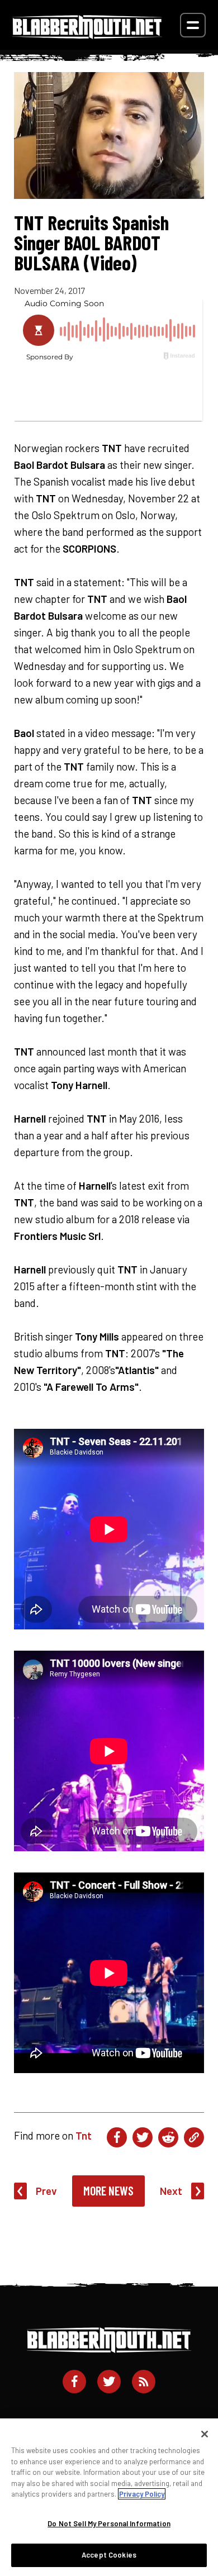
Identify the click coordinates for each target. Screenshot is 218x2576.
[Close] (205, 2434)
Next (171, 2191)
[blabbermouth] (87, 35)
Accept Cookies (109, 2555)
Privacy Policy (142, 2494)
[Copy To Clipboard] (194, 2137)
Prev (46, 2191)
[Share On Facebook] (117, 2137)
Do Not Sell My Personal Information (109, 2523)
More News (108, 2190)
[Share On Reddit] (168, 2137)
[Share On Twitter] (143, 2137)
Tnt (84, 2135)
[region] (109, 2497)
